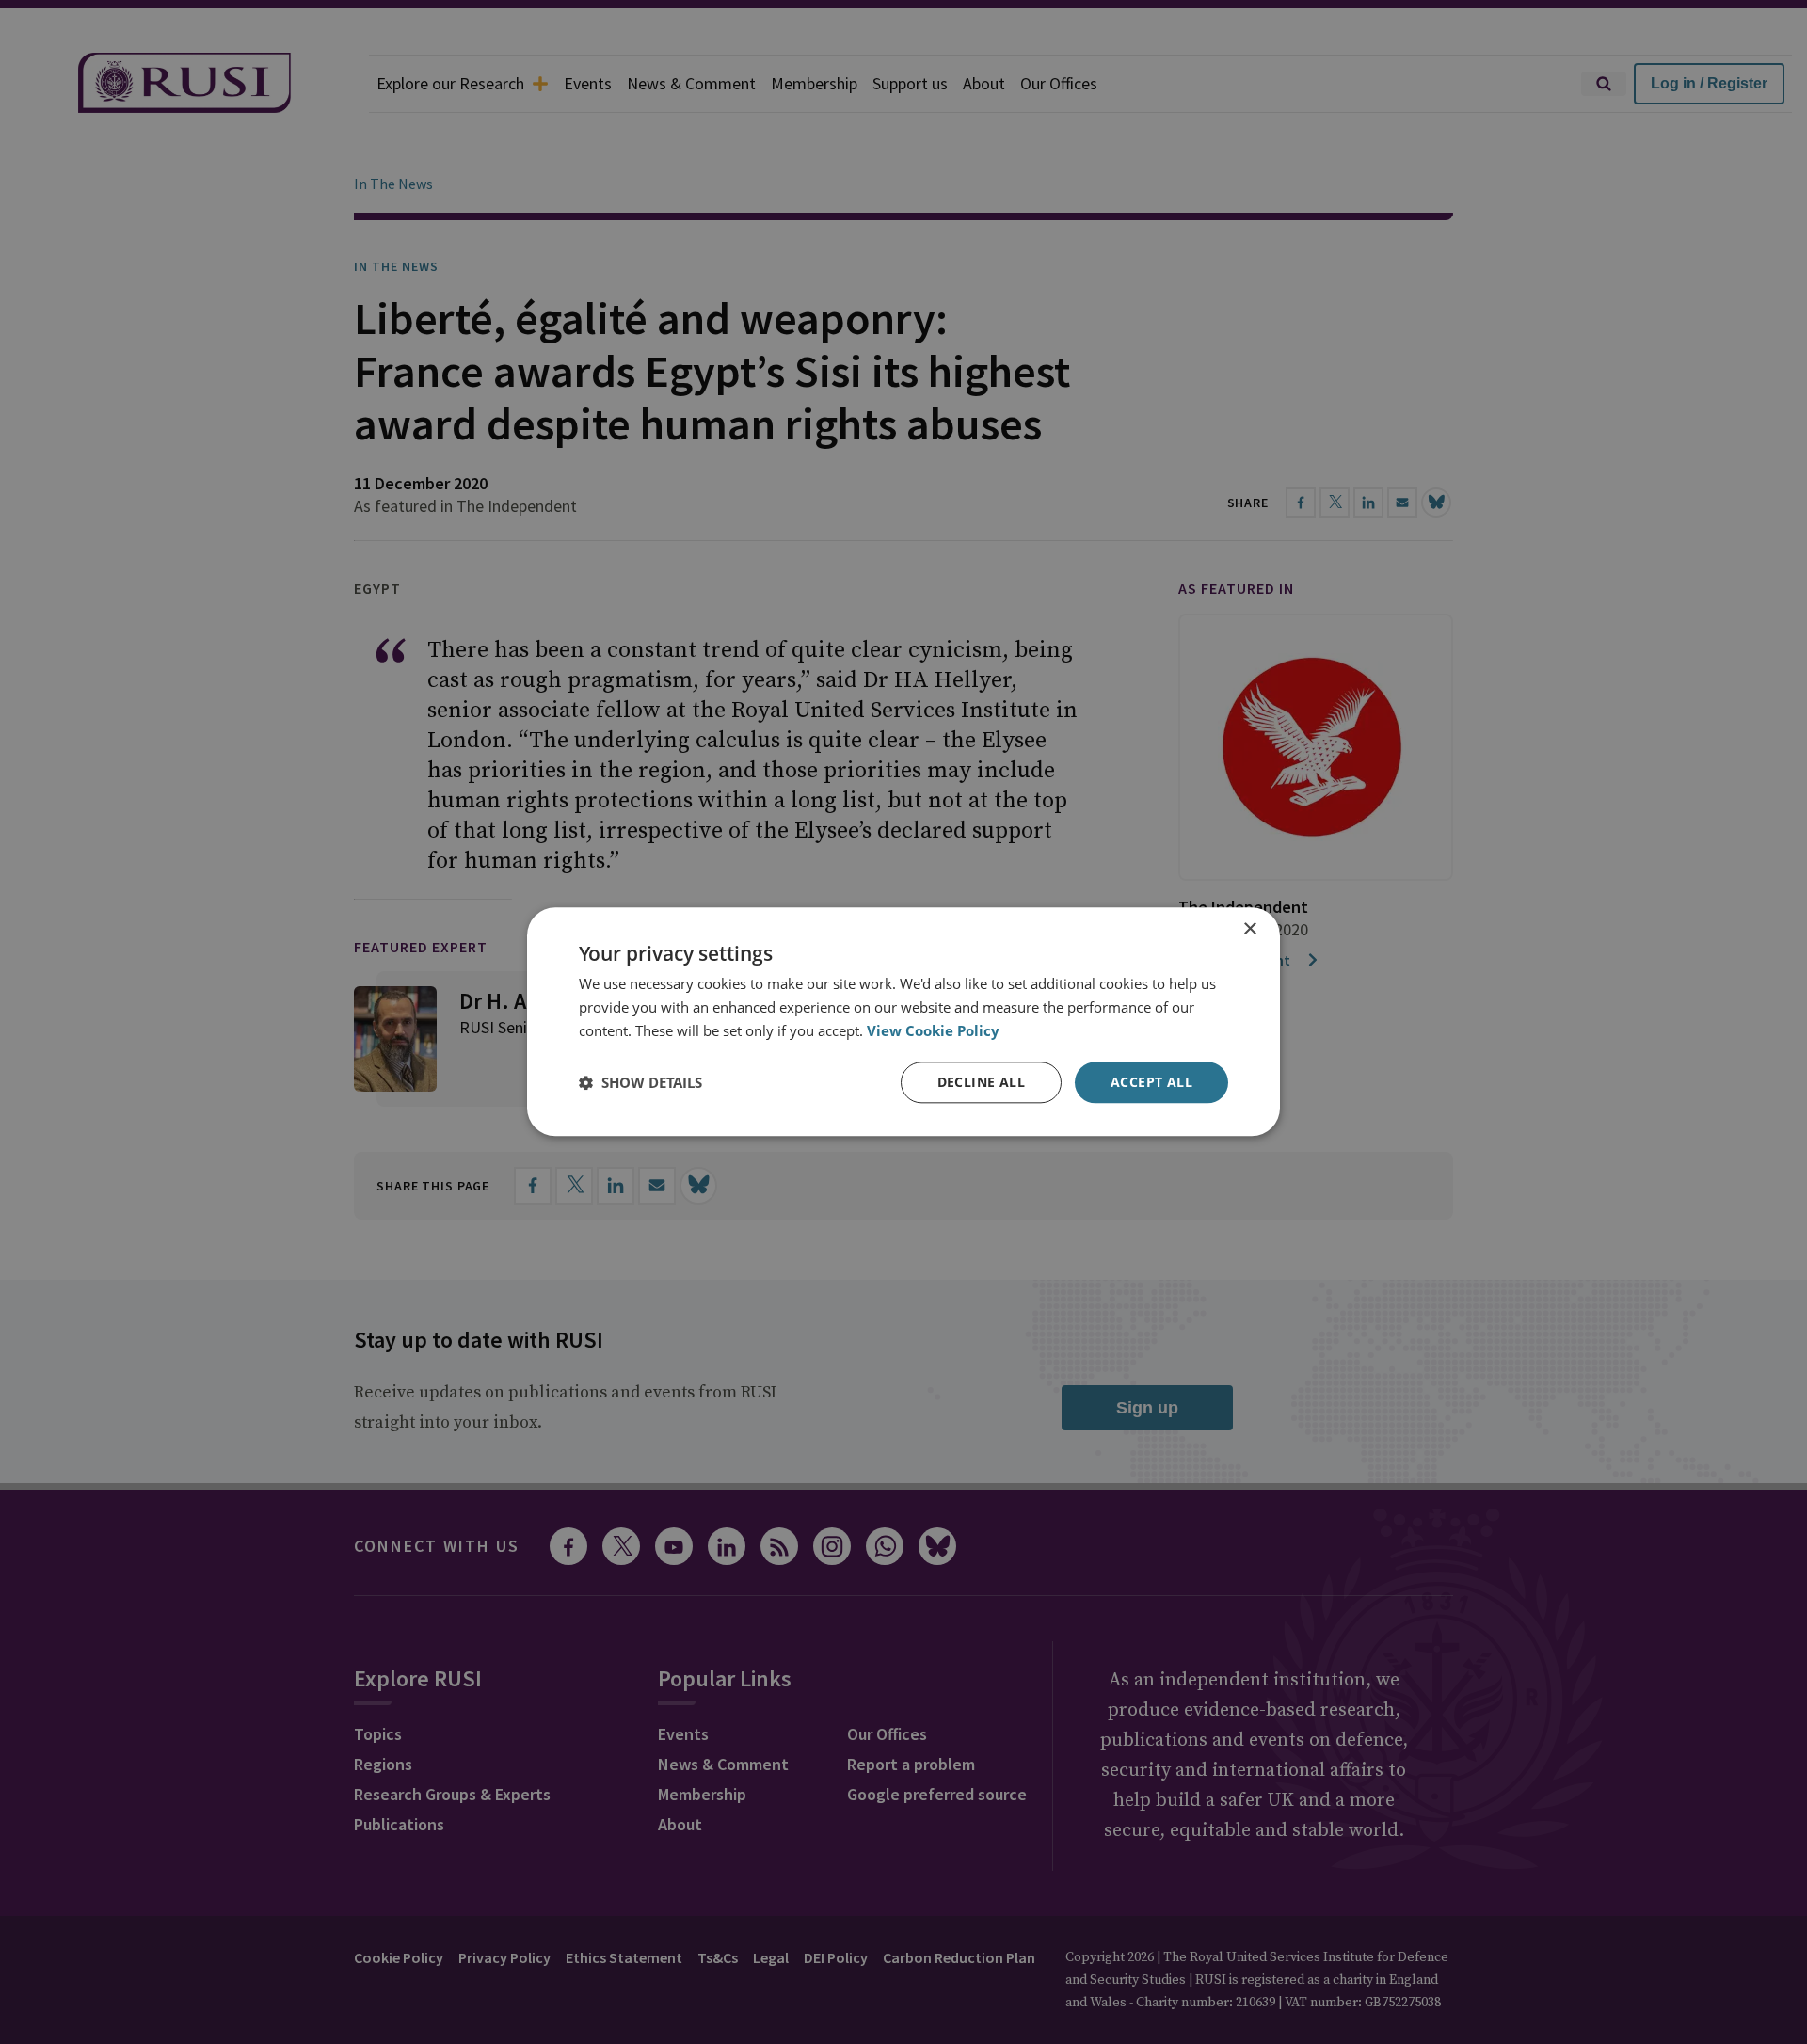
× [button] (1249, 929)
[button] (640, 1082)
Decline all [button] (981, 1082)
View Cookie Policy (933, 1030)
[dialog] (903, 1022)
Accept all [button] (1151, 1082)
